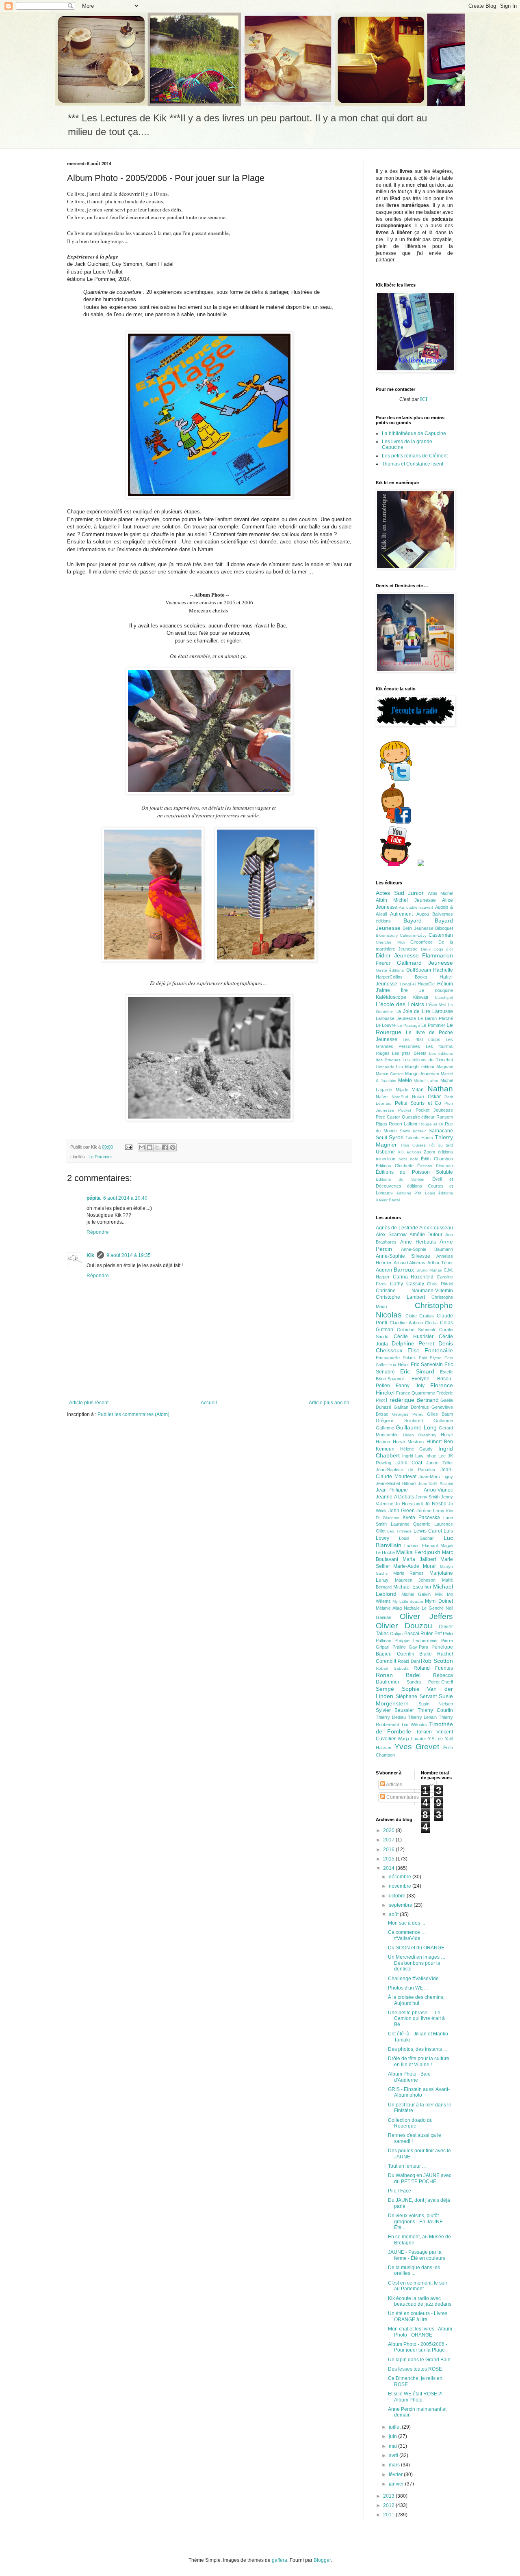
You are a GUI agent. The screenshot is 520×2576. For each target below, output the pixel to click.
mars (395, 2465)
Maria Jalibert (419, 1559)
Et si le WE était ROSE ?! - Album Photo (417, 2397)
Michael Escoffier (412, 1587)
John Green (402, 1511)
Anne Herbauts (418, 1242)
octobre (398, 1896)
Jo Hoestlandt (409, 1504)
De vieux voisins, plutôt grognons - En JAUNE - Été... (417, 2221)
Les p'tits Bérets (409, 1053)
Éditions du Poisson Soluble (414, 1172)
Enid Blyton (430, 1358)
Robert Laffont (403, 1124)
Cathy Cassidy (407, 1284)
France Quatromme (416, 1393)
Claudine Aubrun (406, 1323)
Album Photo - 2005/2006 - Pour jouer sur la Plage (418, 2347)
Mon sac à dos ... (406, 1923)
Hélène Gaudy (417, 1449)
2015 (389, 1859)
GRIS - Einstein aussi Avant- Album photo (419, 2092)
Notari (418, 1097)
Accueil (209, 1403)
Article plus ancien (329, 1403)
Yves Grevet (417, 1747)
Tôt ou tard (441, 1145)
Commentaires (402, 1797)
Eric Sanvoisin (427, 1365)
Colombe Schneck (416, 1330)
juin (393, 2436)
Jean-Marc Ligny (436, 1477)
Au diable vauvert (416, 907)
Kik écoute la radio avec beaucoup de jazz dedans (420, 2301)
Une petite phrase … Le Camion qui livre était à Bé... (416, 2019)
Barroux (404, 1270)
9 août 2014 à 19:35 (129, 1255)
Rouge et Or (431, 1124)
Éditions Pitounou (435, 1166)
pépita (94, 1198)
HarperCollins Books (402, 977)
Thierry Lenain (422, 1717)
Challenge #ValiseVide (413, 1979)
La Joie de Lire (413, 1011)
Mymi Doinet (439, 1601)
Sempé (385, 1689)
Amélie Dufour (426, 1235)
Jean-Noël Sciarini (435, 1484)
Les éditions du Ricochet (428, 1060)
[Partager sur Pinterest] (173, 1147)
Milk (439, 1594)
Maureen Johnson (415, 1580)
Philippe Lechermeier (416, 1640)
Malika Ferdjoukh (418, 1552)
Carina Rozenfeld (413, 1277)
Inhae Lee (435, 1456)
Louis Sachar (416, 1538)
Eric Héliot (399, 1365)
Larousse (443, 1011)
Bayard (413, 920)
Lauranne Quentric (411, 1524)
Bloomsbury (387, 935)
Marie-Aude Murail (415, 1566)
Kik (90, 1255)
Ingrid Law (413, 1456)
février (396, 2475)
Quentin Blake (415, 1654)
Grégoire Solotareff (399, 1421)
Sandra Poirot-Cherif (430, 1682)
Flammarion (438, 955)
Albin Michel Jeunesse (406, 900)
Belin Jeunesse (418, 928)
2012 (389, 2505)
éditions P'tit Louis (416, 1193)
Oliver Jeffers (426, 1616)
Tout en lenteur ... (407, 2166)
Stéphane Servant (416, 1696)
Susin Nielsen (436, 1704)
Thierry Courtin (435, 1710)
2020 (389, 1830)
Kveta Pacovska (421, 1518)
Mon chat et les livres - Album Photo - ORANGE (420, 2332)
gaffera (279, 2560)
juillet (395, 2427)
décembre (401, 1877)
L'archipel (444, 997)
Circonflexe (421, 942)
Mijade (402, 1090)
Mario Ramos (409, 1573)
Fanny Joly (410, 1386)
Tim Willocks (414, 1725)
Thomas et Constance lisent (413, 464)
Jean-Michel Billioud (396, 1483)
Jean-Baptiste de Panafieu (405, 1470)
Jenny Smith (427, 1497)
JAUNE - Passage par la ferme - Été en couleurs (417, 2255)
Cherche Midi (390, 942)
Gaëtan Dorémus (411, 1407)
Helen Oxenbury (420, 1435)
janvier (397, 2484)
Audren (384, 1270)
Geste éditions (390, 970)
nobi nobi (408, 1159)
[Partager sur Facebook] (165, 1147)
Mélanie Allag (389, 1608)
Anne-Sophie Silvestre (403, 1256)
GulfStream (419, 970)
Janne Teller (440, 1463)
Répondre (98, 1232)
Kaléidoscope (391, 997)
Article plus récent (89, 1403)
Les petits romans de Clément (415, 456)
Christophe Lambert (400, 1297)
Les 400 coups (421, 1039)
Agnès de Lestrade (397, 1228)
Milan (418, 1090)
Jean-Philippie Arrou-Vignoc (414, 1490)
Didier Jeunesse (397, 955)
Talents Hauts (419, 1138)
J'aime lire (392, 990)
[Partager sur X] (157, 1147)
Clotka (431, 1323)
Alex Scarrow (391, 1235)
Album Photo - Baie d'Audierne (409, 2077)
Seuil (381, 1138)
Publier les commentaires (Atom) (133, 1414)
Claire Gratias (420, 1316)
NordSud (400, 1097)
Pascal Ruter (418, 1634)
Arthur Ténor (440, 1263)
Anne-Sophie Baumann (427, 1249)
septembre (401, 1905)
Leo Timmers (399, 1531)
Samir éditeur (413, 1131)
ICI (425, 399)
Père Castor (388, 1117)
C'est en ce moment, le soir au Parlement (418, 2286)
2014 (389, 1868)
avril (394, 2455)
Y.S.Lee (435, 1739)
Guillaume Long (416, 1427)
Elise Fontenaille (430, 1350)
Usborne (385, 1152)
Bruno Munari (429, 1270)
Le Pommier (100, 1157)
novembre (401, 1886)
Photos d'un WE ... (408, 1988)
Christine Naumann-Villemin (414, 1291)
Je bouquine (436, 990)
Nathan (440, 1089)
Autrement (401, 914)
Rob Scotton (437, 1661)
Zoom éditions (438, 1152)
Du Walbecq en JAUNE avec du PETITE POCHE (420, 2178)
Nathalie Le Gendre (424, 1608)
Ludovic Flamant (421, 1546)
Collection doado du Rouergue (410, 2123)
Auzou (423, 914)
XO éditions (409, 1152)
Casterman (441, 935)
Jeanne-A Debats (395, 1497)
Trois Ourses (413, 1145)
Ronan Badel (398, 1675)
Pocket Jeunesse (434, 1110)
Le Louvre (386, 1025)
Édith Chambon (437, 1159)
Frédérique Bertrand (412, 1400)
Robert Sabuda (392, 1668)
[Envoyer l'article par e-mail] (128, 1147)
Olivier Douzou (404, 1626)
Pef (438, 1634)
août (394, 1914)
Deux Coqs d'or (437, 949)
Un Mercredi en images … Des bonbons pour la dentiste (417, 1963)
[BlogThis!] (149, 1147)
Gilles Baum (440, 1414)
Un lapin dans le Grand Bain (419, 2360)
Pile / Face (400, 2191)
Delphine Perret (413, 1343)
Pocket (405, 1110)
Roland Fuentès (433, 1668)
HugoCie (426, 984)
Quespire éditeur (418, 1117)
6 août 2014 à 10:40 (125, 1198)
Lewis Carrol (428, 1531)
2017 (389, 1840)
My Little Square (408, 1601)
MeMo (405, 1080)
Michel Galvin (416, 1594)
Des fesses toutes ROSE (415, 2369)
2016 (389, 1850)
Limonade (385, 1067)
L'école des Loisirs (400, 1004)
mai (393, 2446)
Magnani (445, 1067)
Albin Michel (441, 893)
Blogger (322, 2560)
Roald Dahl (409, 1661)
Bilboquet (444, 928)
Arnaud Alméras (410, 1263)
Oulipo (396, 1634)
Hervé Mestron (408, 1442)
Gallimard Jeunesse (425, 963)
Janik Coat (408, 1463)
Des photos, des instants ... (417, 2049)
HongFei (408, 984)
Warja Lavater (412, 1739)
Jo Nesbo (435, 1504)
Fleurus (383, 963)
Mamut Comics (390, 1074)
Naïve (382, 1097)
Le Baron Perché (435, 1018)
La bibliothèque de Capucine (414, 433)
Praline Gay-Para (411, 1647)
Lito (400, 1067)
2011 (389, 2515)
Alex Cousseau (436, 1228)
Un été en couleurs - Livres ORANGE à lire (418, 2316)
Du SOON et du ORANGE (416, 1948)
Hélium (445, 984)
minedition (386, 1159)
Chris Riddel (440, 1284)
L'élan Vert (436, 1005)
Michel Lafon (426, 1081)
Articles (394, 1785)
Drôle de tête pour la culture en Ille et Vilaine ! (419, 2061)
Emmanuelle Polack (396, 1358)
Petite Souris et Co (418, 1103)
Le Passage (409, 1025)
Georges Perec (407, 1414)
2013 (389, 2496)
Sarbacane (441, 1131)
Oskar (434, 1097)
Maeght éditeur (420, 1067)
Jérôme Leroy (430, 1511)
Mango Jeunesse (422, 1074)
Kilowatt (421, 997)
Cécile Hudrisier (414, 1337)
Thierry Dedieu (391, 1717)
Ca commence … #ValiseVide (407, 1935)
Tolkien (424, 1732)
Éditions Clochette (395, 1166)
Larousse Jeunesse (396, 1018)
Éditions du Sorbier (400, 1179)
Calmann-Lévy (413, 935)
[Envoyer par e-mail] (142, 1147)
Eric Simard (417, 1371)
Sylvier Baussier (395, 1710)
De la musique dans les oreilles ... (414, 2270)
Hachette (443, 970)
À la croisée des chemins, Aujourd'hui (416, 2000)
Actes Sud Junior (400, 893)
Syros (396, 1137)
